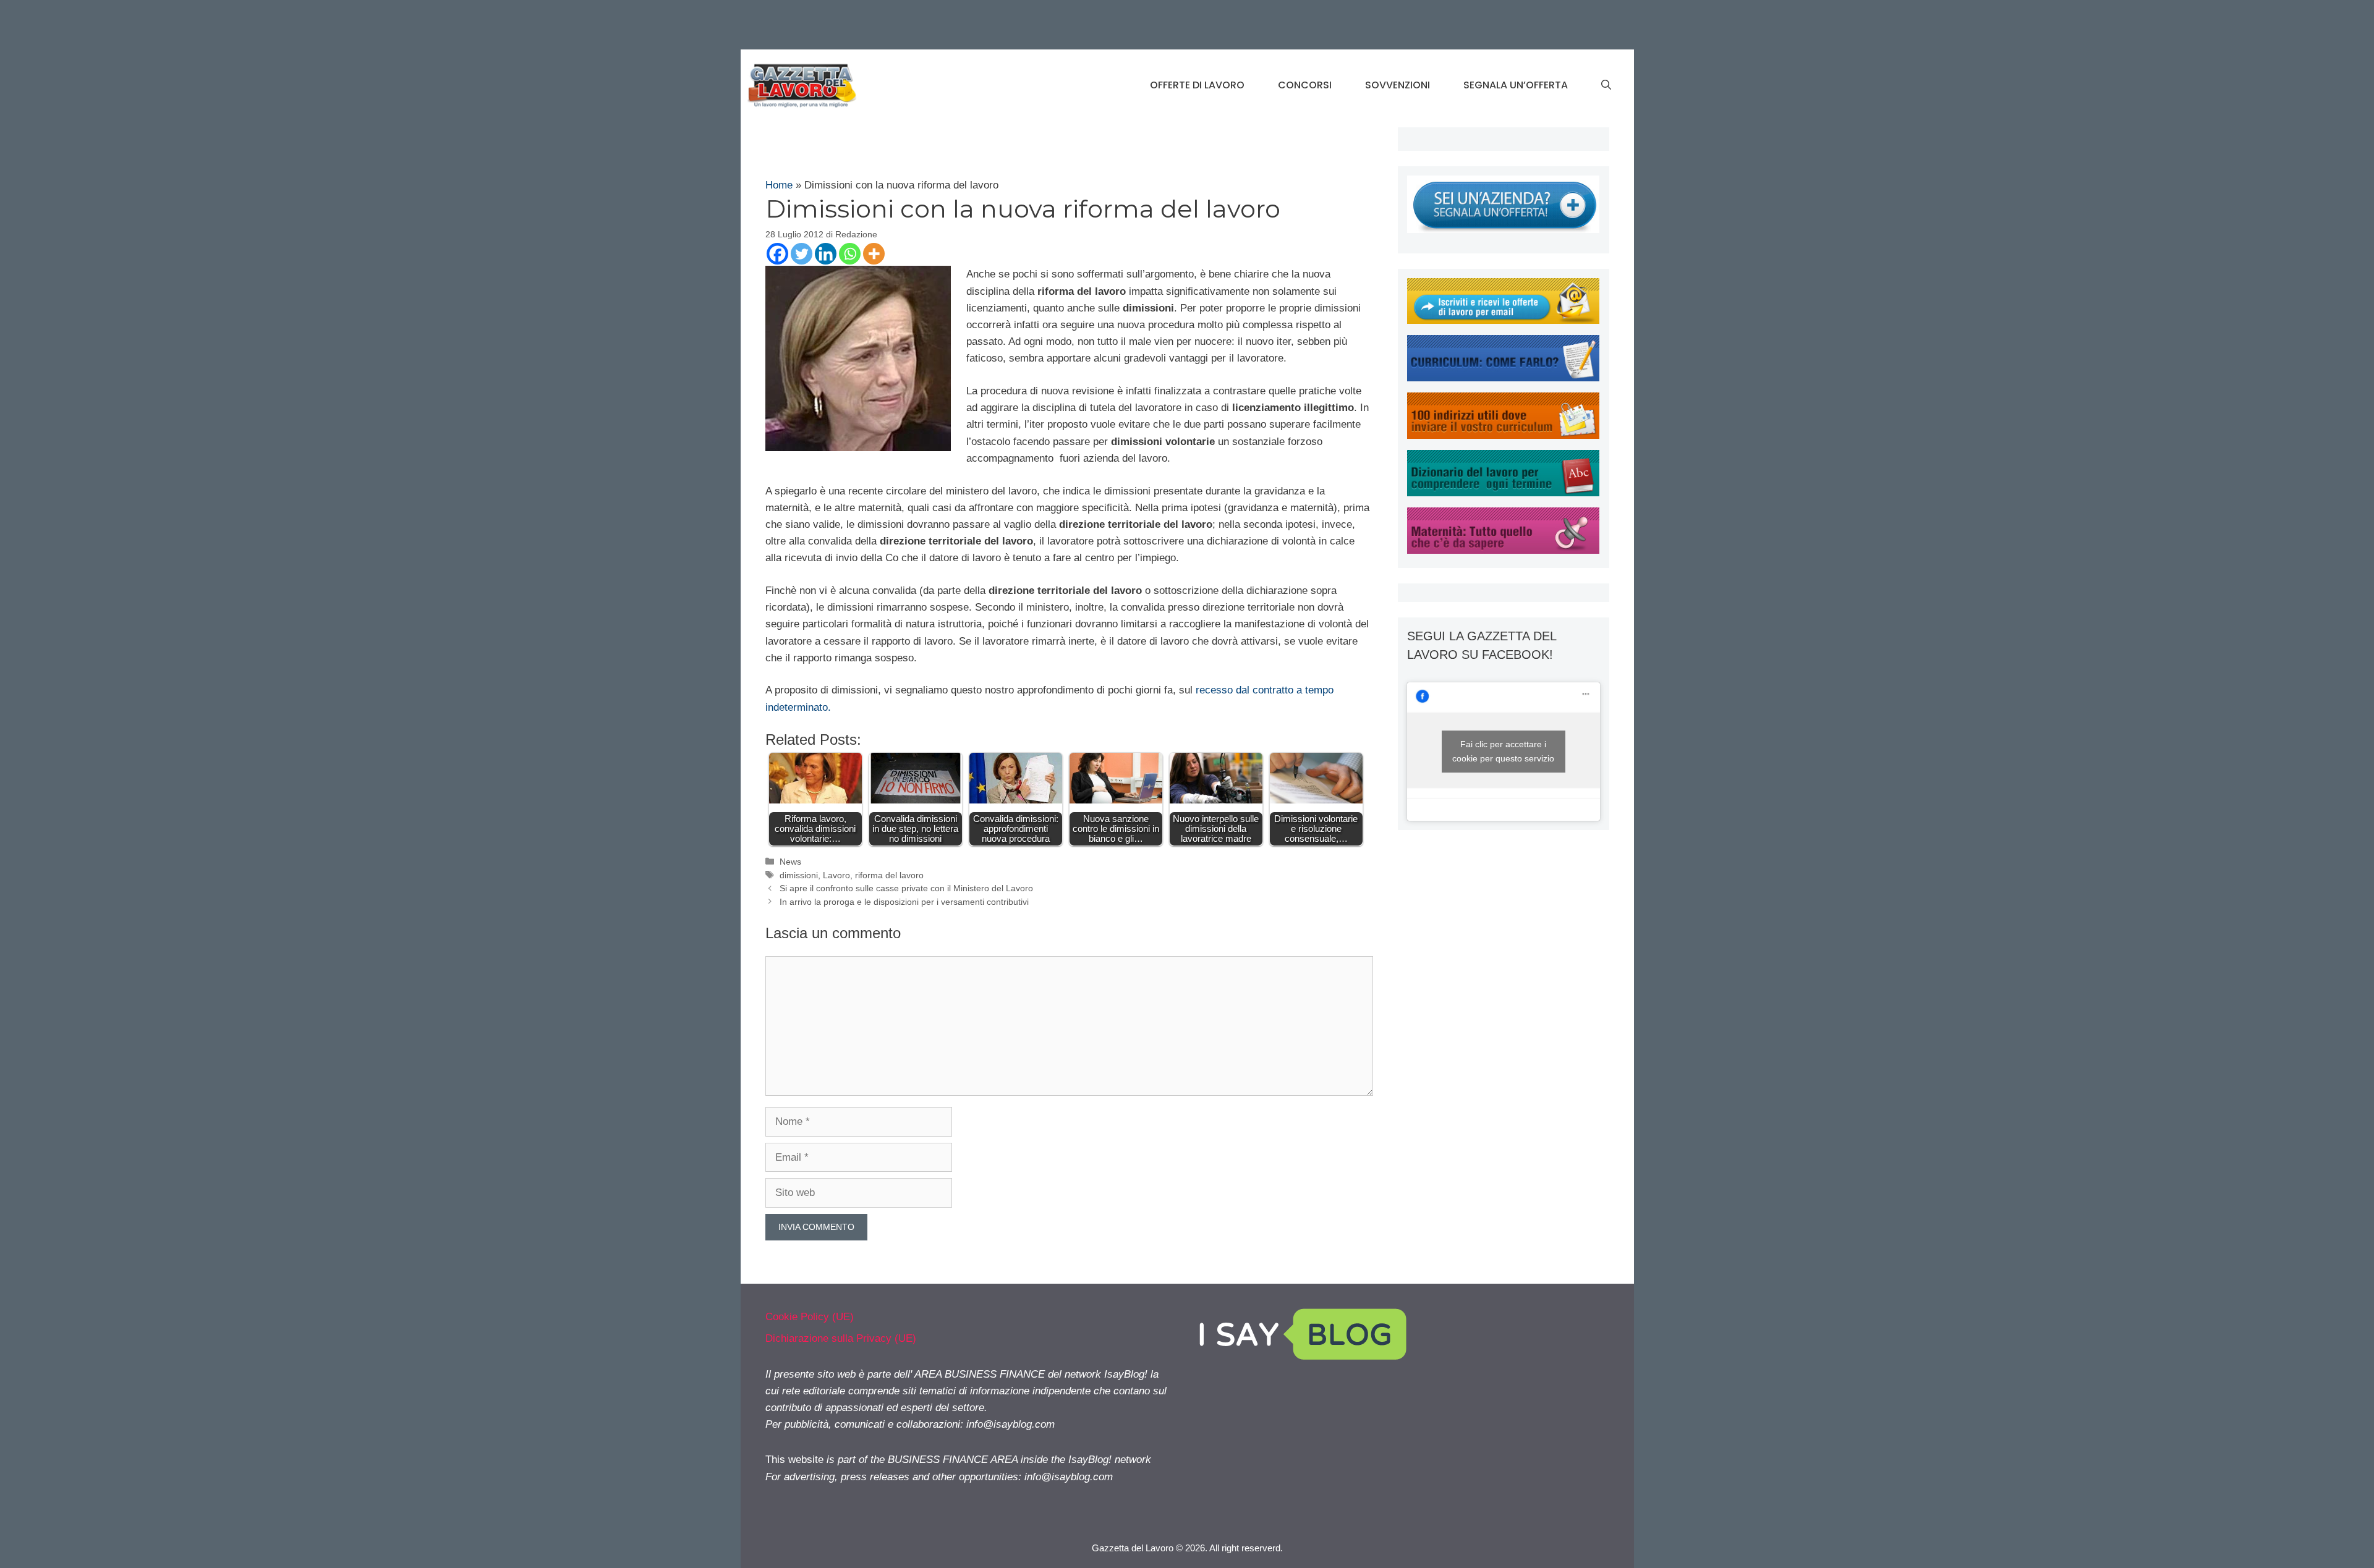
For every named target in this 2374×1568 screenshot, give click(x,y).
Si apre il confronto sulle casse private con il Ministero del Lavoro (906, 888)
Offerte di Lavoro (1197, 85)
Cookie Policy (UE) (810, 1317)
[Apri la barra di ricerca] (1606, 85)
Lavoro (836, 875)
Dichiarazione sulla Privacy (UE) (841, 1338)
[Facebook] (777, 254)
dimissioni (799, 875)
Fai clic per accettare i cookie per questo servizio (1503, 751)
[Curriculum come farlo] (1503, 378)
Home (779, 185)
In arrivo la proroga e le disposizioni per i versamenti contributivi (904, 902)
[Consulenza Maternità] (1503, 550)
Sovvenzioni (1398, 85)
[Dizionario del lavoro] (1503, 493)
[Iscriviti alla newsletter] (1503, 320)
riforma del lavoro (889, 875)
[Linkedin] (826, 254)
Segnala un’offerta (1516, 85)
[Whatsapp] (850, 254)
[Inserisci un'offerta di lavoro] (1503, 230)
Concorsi (1305, 85)
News (790, 862)
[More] (874, 254)
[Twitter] (802, 254)
